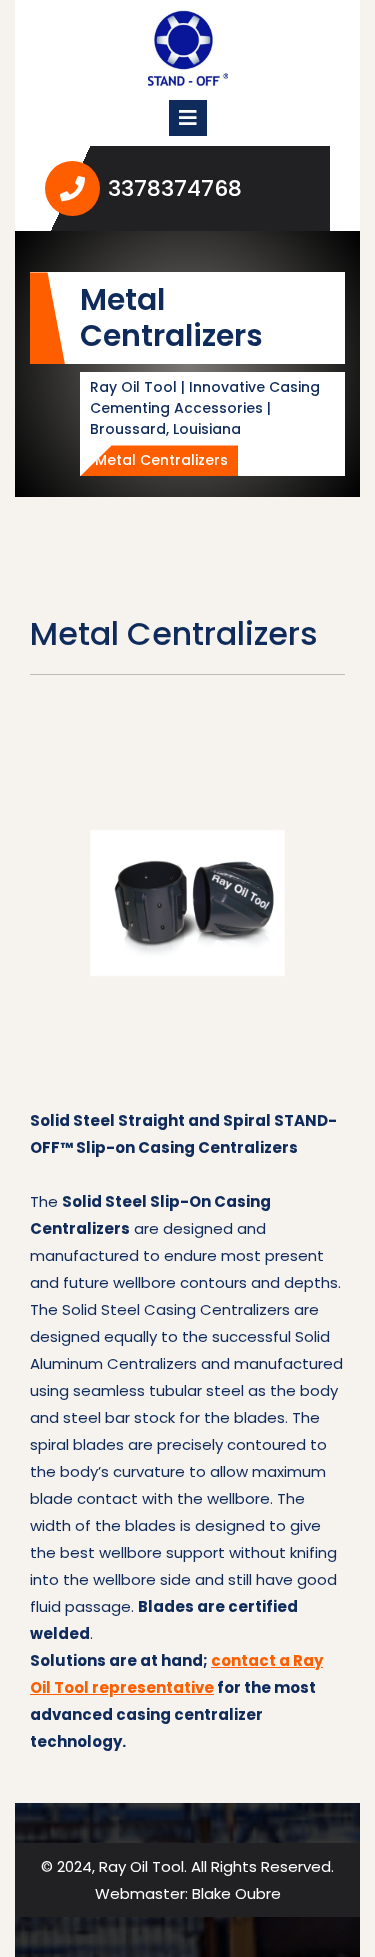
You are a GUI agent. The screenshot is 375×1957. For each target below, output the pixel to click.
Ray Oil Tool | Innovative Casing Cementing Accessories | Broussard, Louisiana (205, 408)
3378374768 (212, 188)
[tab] (188, 118)
